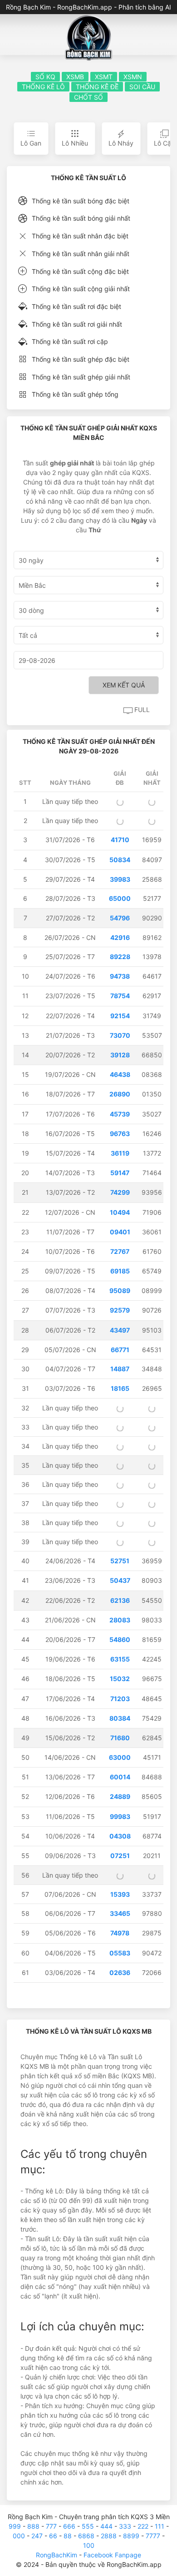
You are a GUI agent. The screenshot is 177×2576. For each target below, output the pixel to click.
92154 (120, 1016)
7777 (153, 2536)
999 (15, 2526)
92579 (120, 1310)
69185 (120, 1271)
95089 (120, 1291)
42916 (120, 937)
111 (160, 2526)
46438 (120, 1074)
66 (53, 2536)
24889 (120, 1796)
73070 (120, 1035)
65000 (120, 898)
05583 (120, 1953)
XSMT (104, 77)
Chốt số (88, 97)
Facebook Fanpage (112, 2555)
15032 (120, 1679)
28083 (120, 1620)
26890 (120, 1094)
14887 (120, 1369)
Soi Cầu (142, 87)
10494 (120, 1212)
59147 (120, 1173)
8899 (131, 2536)
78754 (120, 996)
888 (33, 2526)
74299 (120, 1192)
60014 (120, 1777)
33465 (120, 1913)
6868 (86, 2536)
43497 (120, 1330)
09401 (120, 1232)
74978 (120, 1933)
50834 (120, 860)
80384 (120, 1718)
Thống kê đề (97, 87)
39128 (120, 1055)
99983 (120, 1816)
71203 (120, 1699)
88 (68, 2536)
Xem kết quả (124, 685)
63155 (120, 1659)
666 (69, 2526)
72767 (120, 1251)
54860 (120, 1639)
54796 (120, 918)
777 (51, 2526)
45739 (120, 1114)
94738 (120, 976)
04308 (120, 1836)
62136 (120, 1600)
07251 (120, 1856)
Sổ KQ (45, 77)
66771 (120, 1350)
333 (125, 2526)
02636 (120, 1972)
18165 (120, 1388)
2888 (109, 2536)
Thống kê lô (43, 87)
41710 (120, 840)
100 (89, 2545)
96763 (120, 1134)
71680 (120, 1738)
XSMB (75, 77)
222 (143, 2526)
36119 (120, 1153)
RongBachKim (57, 2555)
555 (88, 2526)
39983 (120, 879)
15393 (120, 1894)
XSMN (133, 77)
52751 (120, 1561)
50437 (120, 1580)
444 (106, 2526)
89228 (120, 957)
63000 (120, 1757)
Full (141, 710)
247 (37, 2536)
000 (19, 2536)
